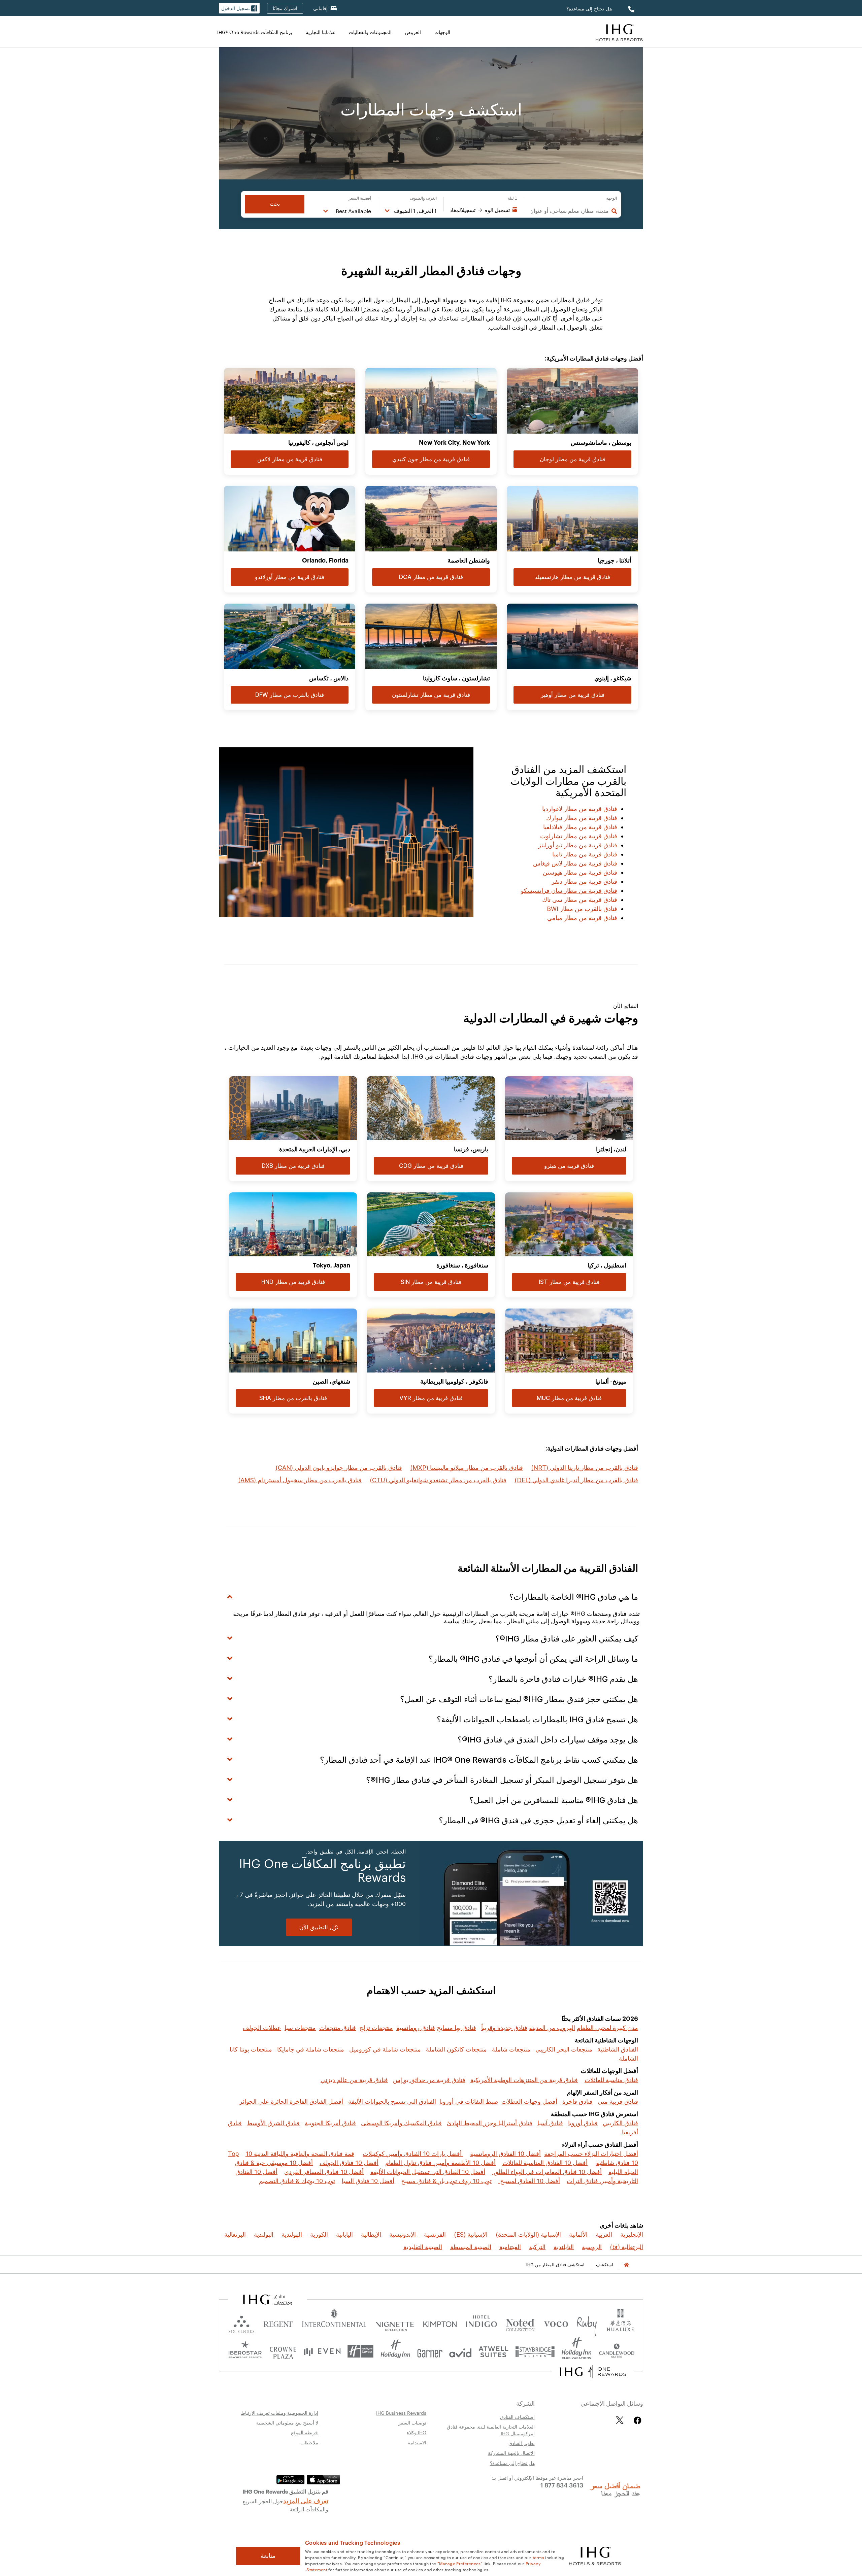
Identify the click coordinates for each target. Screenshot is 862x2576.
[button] (239, 8)
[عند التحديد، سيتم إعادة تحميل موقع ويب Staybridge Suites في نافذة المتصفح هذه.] (535, 2351)
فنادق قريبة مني (618, 2102)
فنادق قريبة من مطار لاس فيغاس (575, 863)
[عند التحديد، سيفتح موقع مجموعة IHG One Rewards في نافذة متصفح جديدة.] (593, 2372)
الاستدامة (417, 2442)
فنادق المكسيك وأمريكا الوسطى (401, 2123)
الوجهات (442, 32)
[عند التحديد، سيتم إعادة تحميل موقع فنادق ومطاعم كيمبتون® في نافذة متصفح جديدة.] (440, 2323)
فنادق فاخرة (577, 2102)
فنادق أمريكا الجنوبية (330, 2123)
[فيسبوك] (636, 2420)
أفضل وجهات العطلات (529, 2102)
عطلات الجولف (262, 2028)
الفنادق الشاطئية (618, 2049)
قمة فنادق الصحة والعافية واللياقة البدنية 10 (300, 2154)
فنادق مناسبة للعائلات (611, 2080)
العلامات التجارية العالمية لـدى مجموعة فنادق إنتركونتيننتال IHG (491, 2430)
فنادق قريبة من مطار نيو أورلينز (578, 845)
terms (539, 2557)
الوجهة (611, 198)
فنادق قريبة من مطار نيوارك (582, 818)
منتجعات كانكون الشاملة (456, 2049)
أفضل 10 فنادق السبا (368, 2181)
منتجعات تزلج (376, 2028)
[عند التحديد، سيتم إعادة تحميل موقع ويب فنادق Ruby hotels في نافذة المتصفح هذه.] (587, 2323)
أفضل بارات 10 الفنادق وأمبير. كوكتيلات (413, 2154)
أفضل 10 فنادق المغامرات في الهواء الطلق (547, 2172)
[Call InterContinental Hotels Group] (630, 9)
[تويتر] (620, 2420)
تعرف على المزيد (306, 2500)
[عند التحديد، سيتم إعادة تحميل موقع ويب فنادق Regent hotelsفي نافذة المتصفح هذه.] (278, 2323)
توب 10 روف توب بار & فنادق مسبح (446, 2181)
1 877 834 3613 (562, 2485)
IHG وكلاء (417, 2432)
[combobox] (570, 211)
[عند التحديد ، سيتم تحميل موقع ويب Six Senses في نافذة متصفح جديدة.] (241, 2323)
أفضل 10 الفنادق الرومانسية (505, 2154)
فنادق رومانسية (416, 2028)
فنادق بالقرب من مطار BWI (582, 909)
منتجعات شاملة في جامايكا (311, 2049)
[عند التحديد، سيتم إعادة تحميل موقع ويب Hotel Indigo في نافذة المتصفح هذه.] (481, 2323)
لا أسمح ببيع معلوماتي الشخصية (287, 2422)
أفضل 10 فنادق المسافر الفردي (324, 2172)
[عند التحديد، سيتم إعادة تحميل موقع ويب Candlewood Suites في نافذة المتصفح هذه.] (616, 2351)
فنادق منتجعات (338, 2028)
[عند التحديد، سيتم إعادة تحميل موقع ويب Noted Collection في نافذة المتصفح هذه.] (520, 2323)
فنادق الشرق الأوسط (273, 2123)
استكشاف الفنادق (517, 2417)
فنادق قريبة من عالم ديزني (354, 2080)
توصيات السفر (412, 2422)
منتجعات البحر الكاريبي (564, 2049)
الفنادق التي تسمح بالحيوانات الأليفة (392, 2102)
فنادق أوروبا (583, 2123)
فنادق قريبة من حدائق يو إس (429, 2080)
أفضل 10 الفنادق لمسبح (529, 2181)
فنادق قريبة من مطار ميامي (582, 918)
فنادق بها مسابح (456, 2028)
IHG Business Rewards (401, 2413)
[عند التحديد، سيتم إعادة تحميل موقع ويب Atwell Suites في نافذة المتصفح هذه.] (493, 2351)
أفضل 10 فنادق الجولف (349, 2163)
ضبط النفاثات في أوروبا (469, 2102)
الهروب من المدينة (552, 2028)
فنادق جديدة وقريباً (504, 2028)
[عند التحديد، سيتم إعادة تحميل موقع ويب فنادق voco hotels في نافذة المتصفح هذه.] (556, 2323)
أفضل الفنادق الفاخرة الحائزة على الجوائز (291, 2102)
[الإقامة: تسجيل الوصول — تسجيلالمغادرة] (484, 210)
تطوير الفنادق (522, 2443)
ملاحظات (309, 2442)
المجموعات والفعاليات (370, 32)
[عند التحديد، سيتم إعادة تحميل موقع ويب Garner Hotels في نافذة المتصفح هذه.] (430, 2351)
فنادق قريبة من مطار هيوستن (580, 872)
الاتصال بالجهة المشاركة (511, 2453)
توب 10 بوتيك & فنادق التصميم (297, 2181)
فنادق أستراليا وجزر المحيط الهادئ (490, 2123)
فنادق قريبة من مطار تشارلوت (579, 836)
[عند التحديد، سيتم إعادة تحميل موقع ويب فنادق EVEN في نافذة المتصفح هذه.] (322, 2351)
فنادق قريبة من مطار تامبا (585, 854)
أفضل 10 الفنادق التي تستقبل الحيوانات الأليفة (428, 2172)
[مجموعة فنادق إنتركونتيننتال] (619, 32)
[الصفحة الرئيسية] (626, 2265)
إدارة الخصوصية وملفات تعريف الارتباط (279, 2413)
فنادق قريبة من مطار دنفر (584, 882)
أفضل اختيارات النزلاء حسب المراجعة (591, 2154)
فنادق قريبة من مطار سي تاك (580, 900)
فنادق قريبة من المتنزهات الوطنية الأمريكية (524, 2080)
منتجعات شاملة (511, 2049)
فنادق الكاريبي (620, 2123)
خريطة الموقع (305, 2432)
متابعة (268, 2556)
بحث (275, 204)
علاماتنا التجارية (321, 32)
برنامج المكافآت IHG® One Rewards (255, 32)
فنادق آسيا (550, 2123)
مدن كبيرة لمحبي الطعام (607, 2028)
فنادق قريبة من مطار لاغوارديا (580, 809)
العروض (413, 32)
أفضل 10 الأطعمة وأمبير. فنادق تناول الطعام (440, 2163)
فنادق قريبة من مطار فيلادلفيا (580, 827)
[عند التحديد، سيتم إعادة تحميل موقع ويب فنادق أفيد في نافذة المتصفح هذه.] (460, 2351)
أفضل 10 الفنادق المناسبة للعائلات (545, 2163)
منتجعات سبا (300, 2028)
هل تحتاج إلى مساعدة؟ (589, 9)
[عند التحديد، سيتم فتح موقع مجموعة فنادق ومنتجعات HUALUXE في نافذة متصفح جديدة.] (620, 2323)
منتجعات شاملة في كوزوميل (385, 2049)
